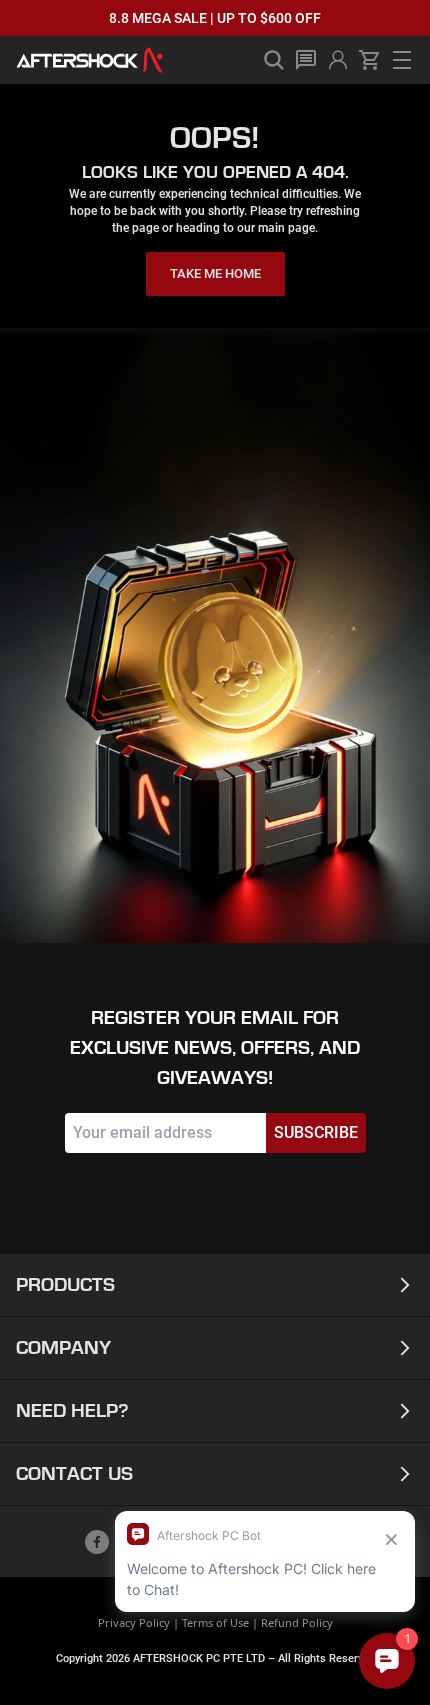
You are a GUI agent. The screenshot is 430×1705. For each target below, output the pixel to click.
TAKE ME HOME (215, 273)
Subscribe (316, 1132)
